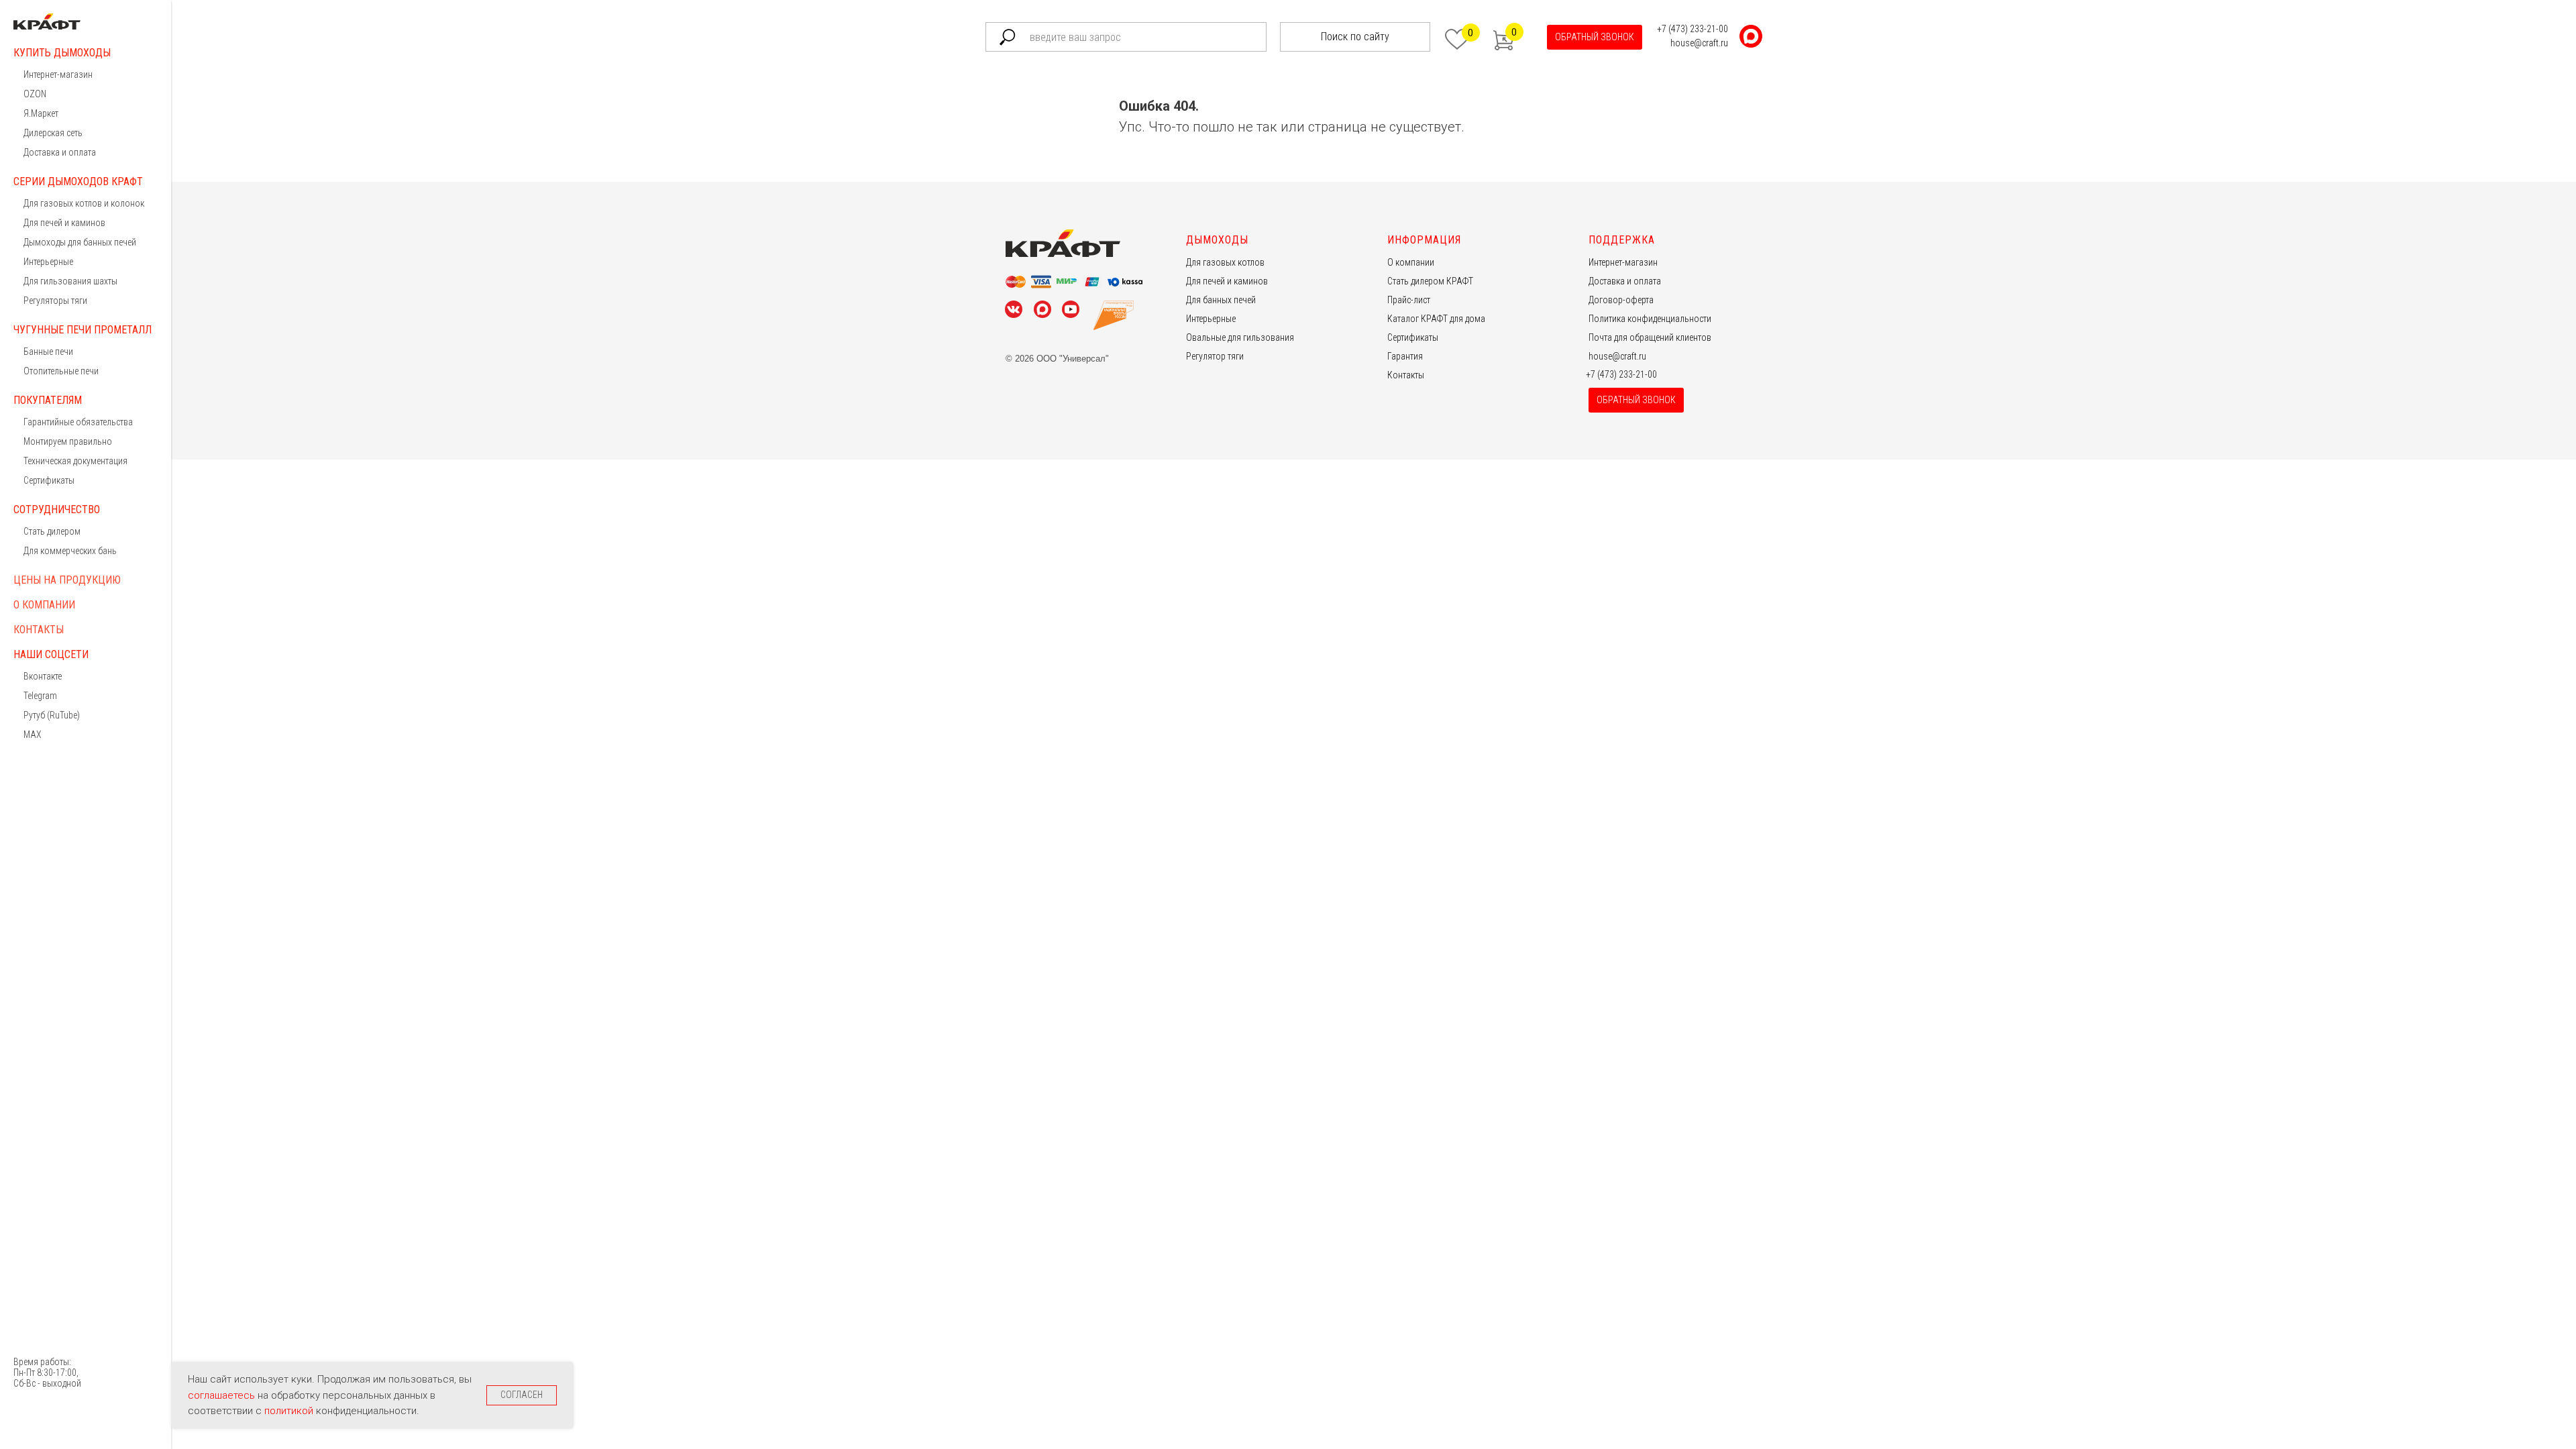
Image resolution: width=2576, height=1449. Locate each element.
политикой (290, 1411)
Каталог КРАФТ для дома (1436, 319)
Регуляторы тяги (55, 301)
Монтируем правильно (68, 441)
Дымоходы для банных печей (80, 242)
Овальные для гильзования (1240, 337)
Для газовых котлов (1225, 262)
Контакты (39, 630)
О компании (44, 605)
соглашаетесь (223, 1395)
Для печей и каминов (64, 223)
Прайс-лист (1409, 300)
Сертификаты (49, 480)
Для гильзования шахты (70, 281)
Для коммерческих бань (70, 551)
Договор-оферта (1621, 300)
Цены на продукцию (67, 580)
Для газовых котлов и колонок (84, 203)
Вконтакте (43, 676)
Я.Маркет (41, 113)
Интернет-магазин (58, 74)
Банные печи (48, 352)
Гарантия (1405, 356)
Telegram (40, 696)
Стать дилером (52, 531)
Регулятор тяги (1215, 356)
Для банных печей (1221, 300)
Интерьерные (48, 262)
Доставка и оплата (60, 152)
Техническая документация (75, 461)
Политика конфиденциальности (1650, 319)
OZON (35, 94)
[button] (1595, 37)
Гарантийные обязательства (78, 422)
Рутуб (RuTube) (52, 715)
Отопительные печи (61, 371)
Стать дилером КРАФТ (1430, 281)
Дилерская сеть (53, 133)
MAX (33, 735)
